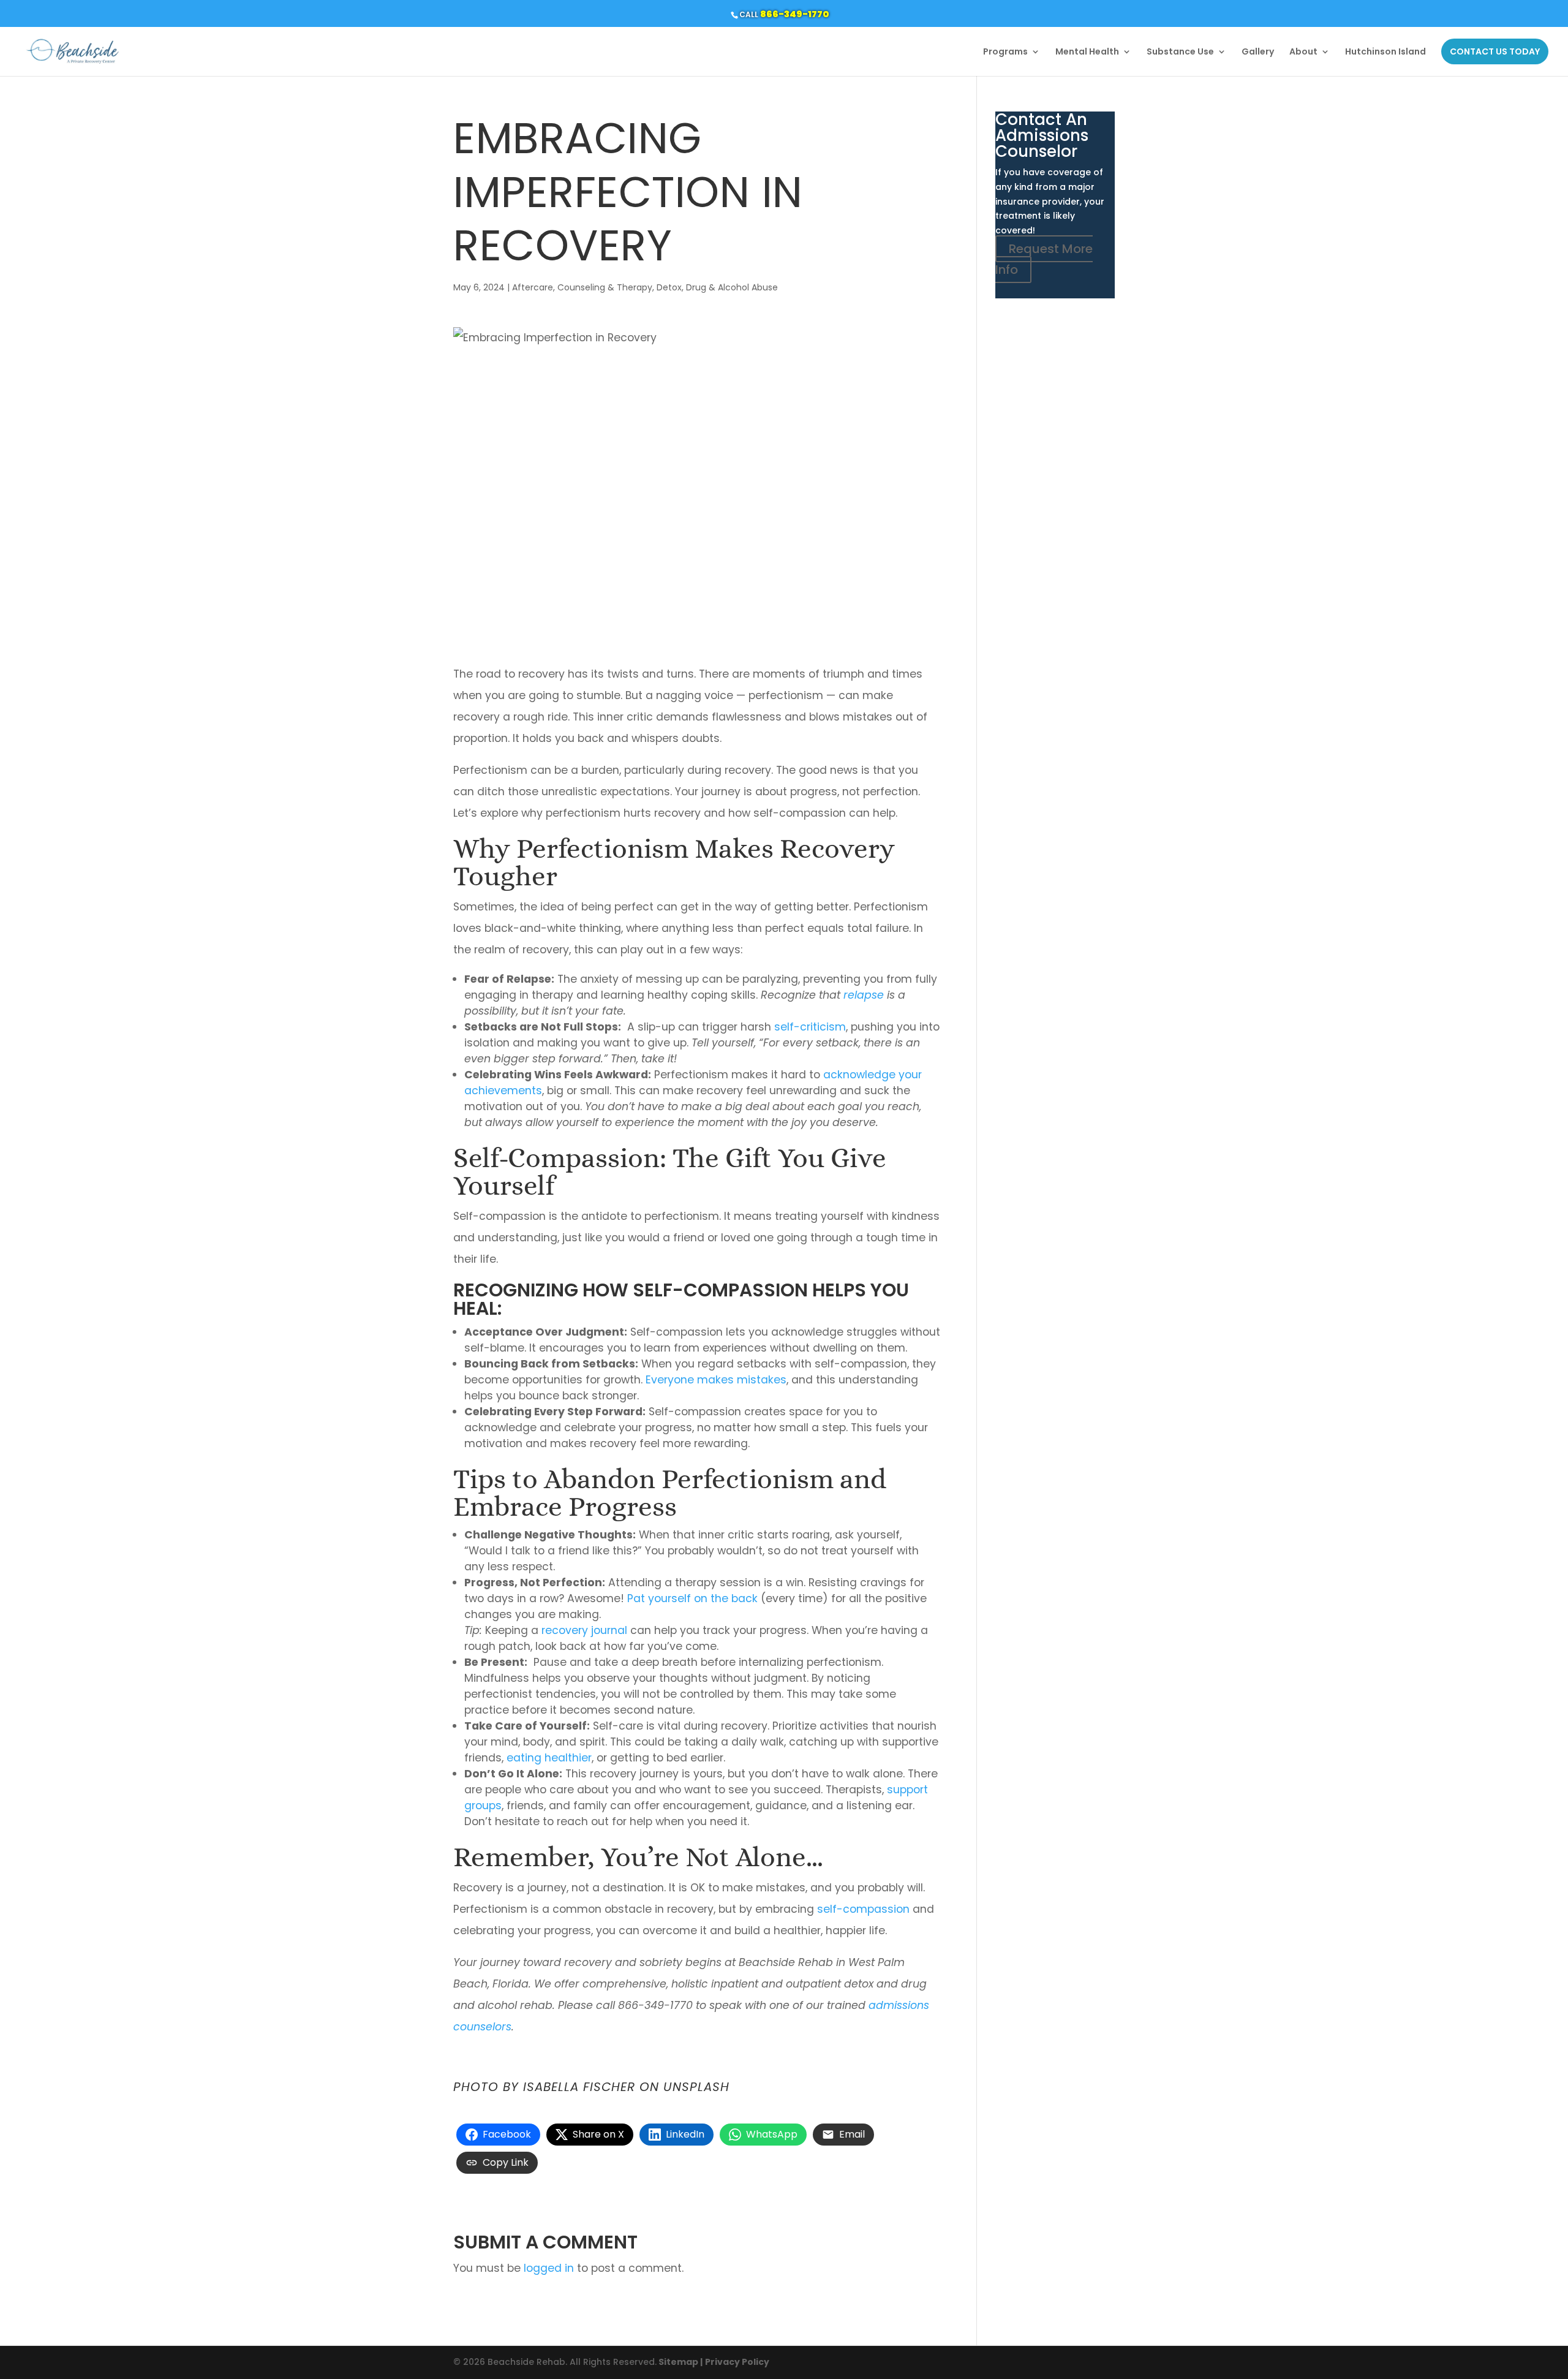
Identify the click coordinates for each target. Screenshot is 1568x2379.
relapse (864, 995)
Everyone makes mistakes (716, 1380)
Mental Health (1087, 52)
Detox (669, 287)
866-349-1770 (795, 14)
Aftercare (533, 287)
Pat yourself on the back (692, 1598)
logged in (549, 2268)
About (1303, 52)
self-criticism (810, 1027)
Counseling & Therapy (605, 287)
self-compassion (863, 1909)
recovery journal (584, 1630)
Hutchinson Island (1385, 52)
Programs (1005, 52)
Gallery (1258, 52)
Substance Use (1180, 52)
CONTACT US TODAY (1495, 51)
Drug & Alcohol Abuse (732, 287)
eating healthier (549, 1758)
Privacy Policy (737, 2362)
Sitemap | (680, 2362)
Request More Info (1044, 259)
